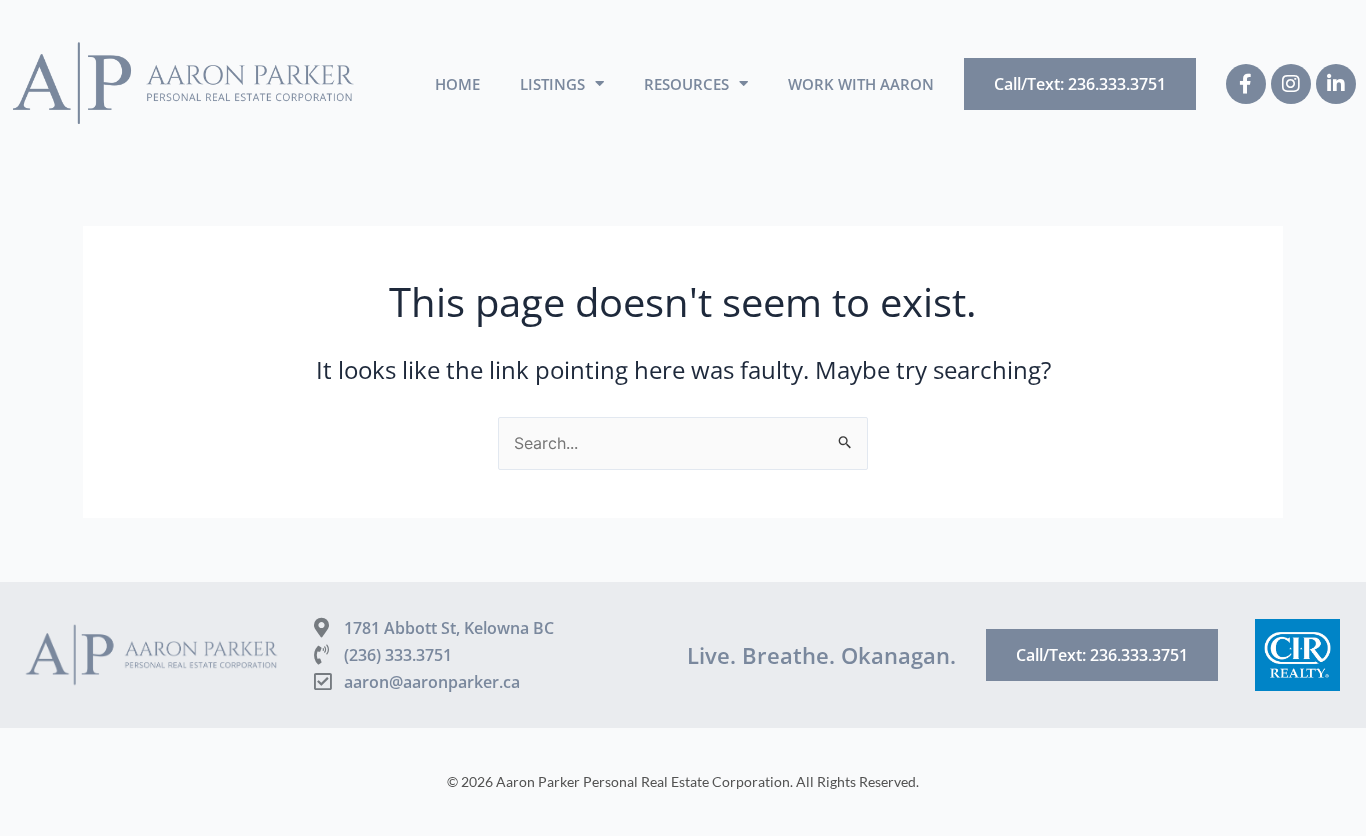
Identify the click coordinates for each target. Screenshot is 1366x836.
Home (457, 84)
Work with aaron (861, 84)
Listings (552, 84)
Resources (686, 84)
